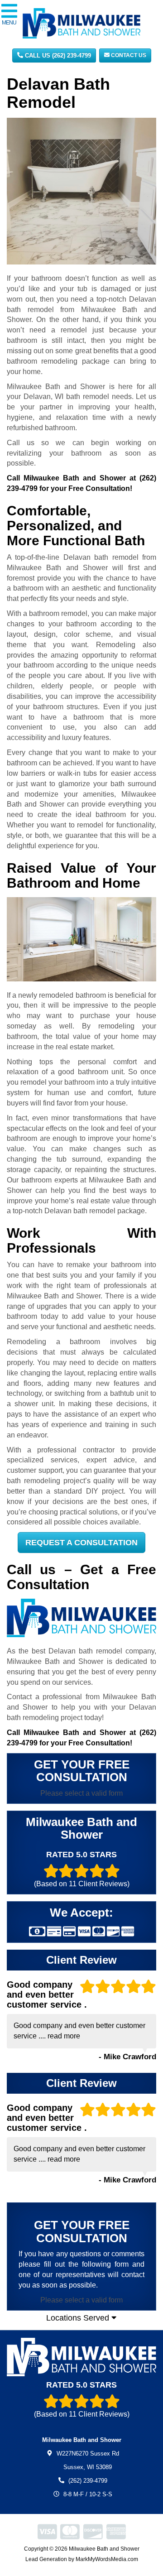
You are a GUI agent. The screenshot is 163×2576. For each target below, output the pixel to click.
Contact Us (128, 55)
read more (64, 2036)
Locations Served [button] (79, 2318)
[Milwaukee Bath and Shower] (81, 2357)
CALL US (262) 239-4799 (57, 55)
